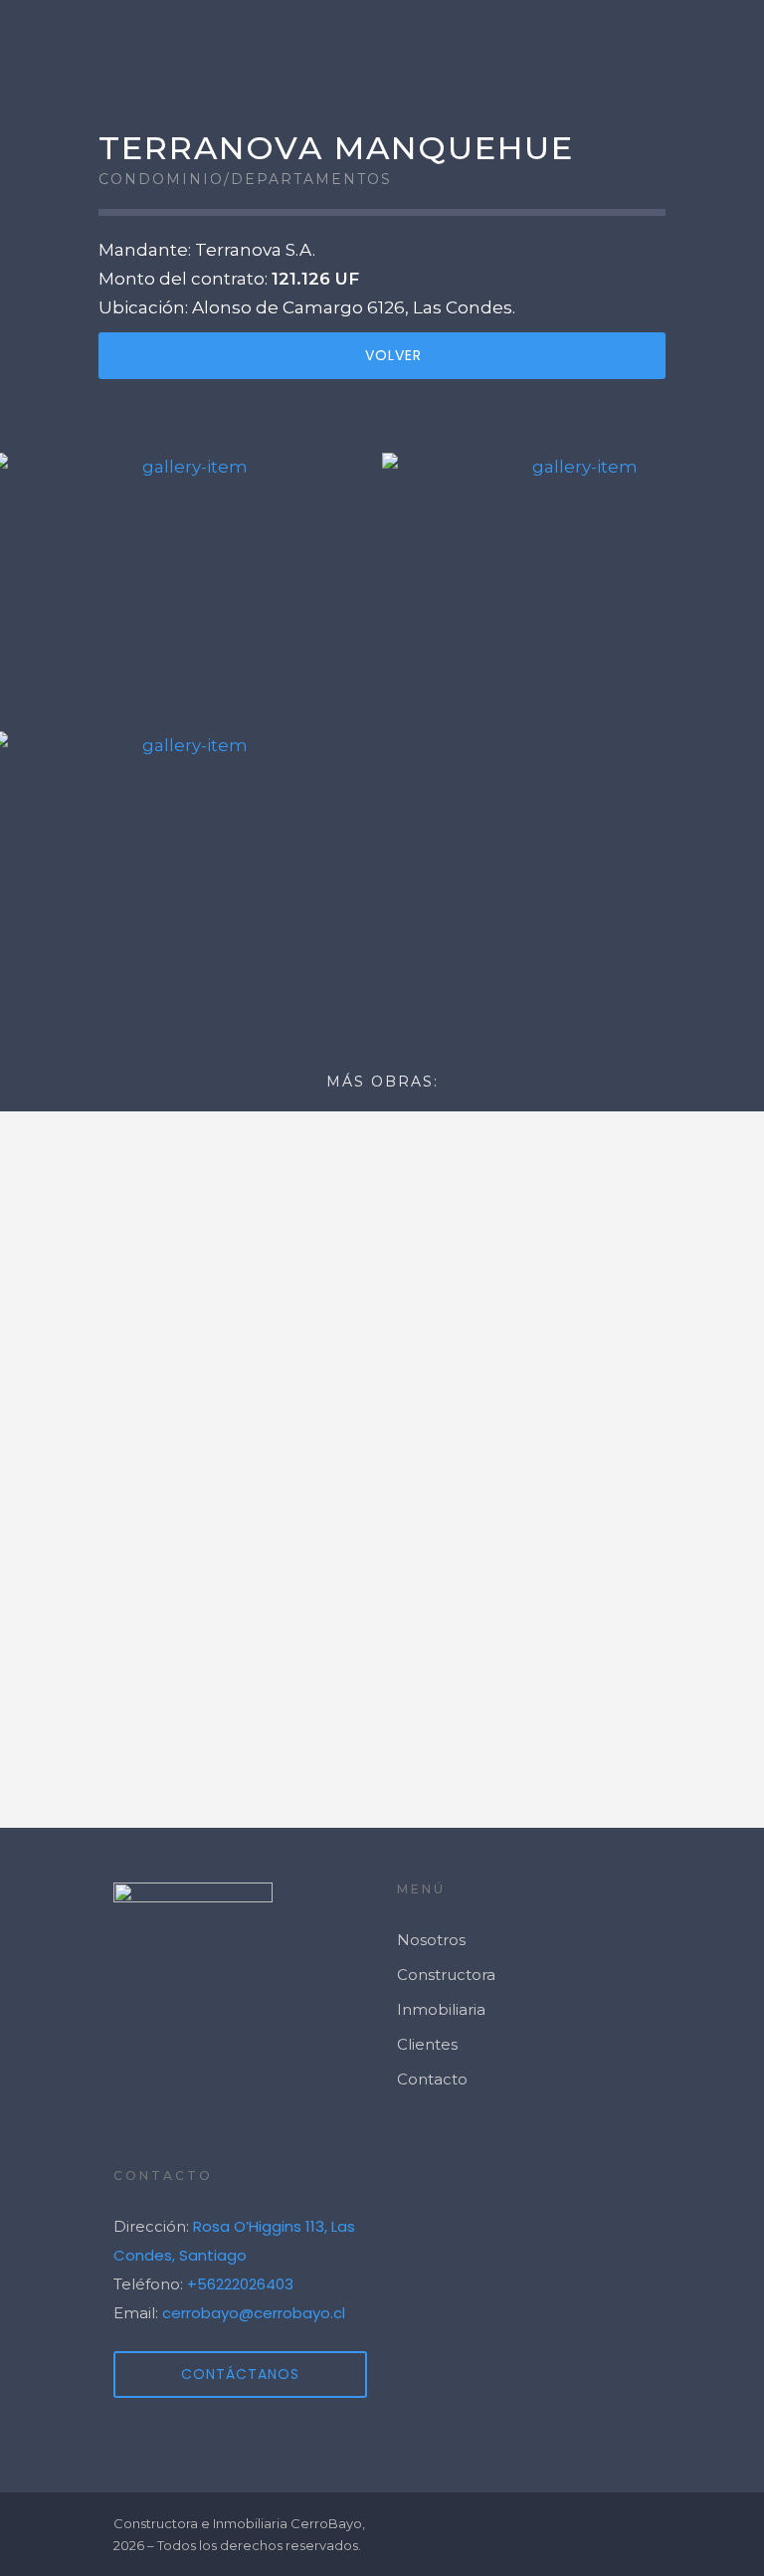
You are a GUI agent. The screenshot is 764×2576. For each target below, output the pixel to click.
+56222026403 (240, 2284)
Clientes (427, 2044)
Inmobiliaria (441, 2009)
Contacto (432, 2079)
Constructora (446, 1975)
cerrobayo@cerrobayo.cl (254, 2313)
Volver (393, 355)
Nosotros (431, 1940)
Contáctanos (240, 2374)
